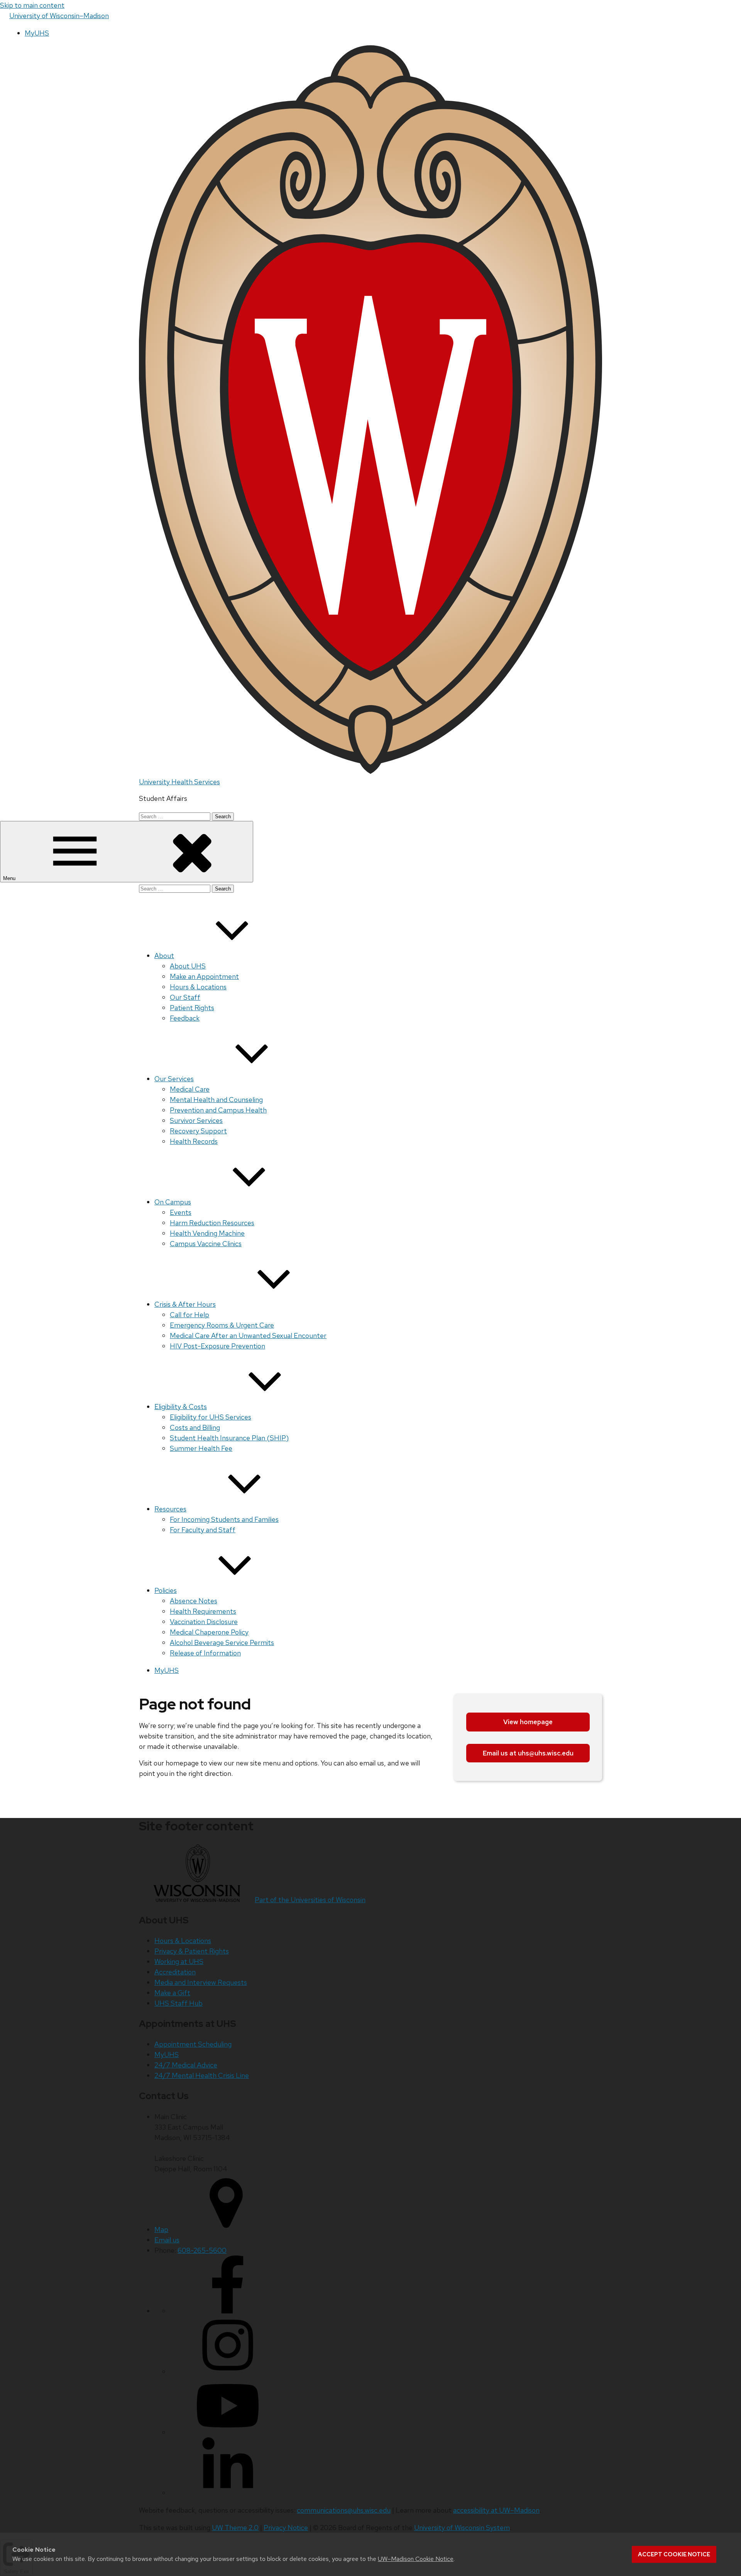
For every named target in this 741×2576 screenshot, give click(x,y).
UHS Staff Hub (178, 2003)
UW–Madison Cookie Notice (416, 2559)
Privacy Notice (286, 2528)
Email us (167, 2240)
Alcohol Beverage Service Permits (222, 1642)
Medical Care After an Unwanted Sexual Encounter (248, 1335)
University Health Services (179, 782)
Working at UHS (179, 1961)
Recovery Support (198, 1131)
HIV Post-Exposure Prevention (217, 1346)
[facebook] (228, 2311)
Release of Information (205, 1653)
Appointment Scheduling (193, 2044)
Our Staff (185, 997)
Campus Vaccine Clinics (206, 1244)
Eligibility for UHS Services (211, 1417)
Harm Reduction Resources (212, 1223)
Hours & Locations (198, 987)
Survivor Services (196, 1120)
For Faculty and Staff (203, 1530)
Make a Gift (172, 1993)
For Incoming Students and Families (224, 1519)
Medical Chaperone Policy (209, 1632)
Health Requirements (203, 1611)
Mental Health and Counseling (216, 1100)
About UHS (188, 966)
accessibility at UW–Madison (496, 2510)
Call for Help (189, 1315)
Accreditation (175, 1972)
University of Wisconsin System (462, 2528)
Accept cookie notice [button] (674, 2554)
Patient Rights (192, 1008)
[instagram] (228, 2372)
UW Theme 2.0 (235, 2528)
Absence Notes (194, 1601)
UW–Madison (59, 16)
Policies (166, 1590)
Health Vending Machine (207, 1233)
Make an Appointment (204, 976)
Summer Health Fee (201, 1448)
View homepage (528, 1722)
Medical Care (190, 1089)
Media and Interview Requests (201, 1982)
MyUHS (37, 33)
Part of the (310, 1900)
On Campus (173, 1202)
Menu (10, 878)
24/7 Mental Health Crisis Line (202, 2075)
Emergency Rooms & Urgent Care (222, 1325)
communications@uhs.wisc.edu (344, 2510)
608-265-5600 (202, 2250)
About (164, 956)
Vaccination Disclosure (204, 1622)
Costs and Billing (195, 1427)
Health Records (194, 1141)
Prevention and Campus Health (218, 1110)
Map (161, 2229)
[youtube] (228, 2432)
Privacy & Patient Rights (192, 1951)
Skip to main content (32, 5)
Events (181, 1212)
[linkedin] (228, 2493)
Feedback (185, 1018)
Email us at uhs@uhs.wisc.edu (528, 1753)
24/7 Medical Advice (186, 2065)
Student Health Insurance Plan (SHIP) (229, 1438)
